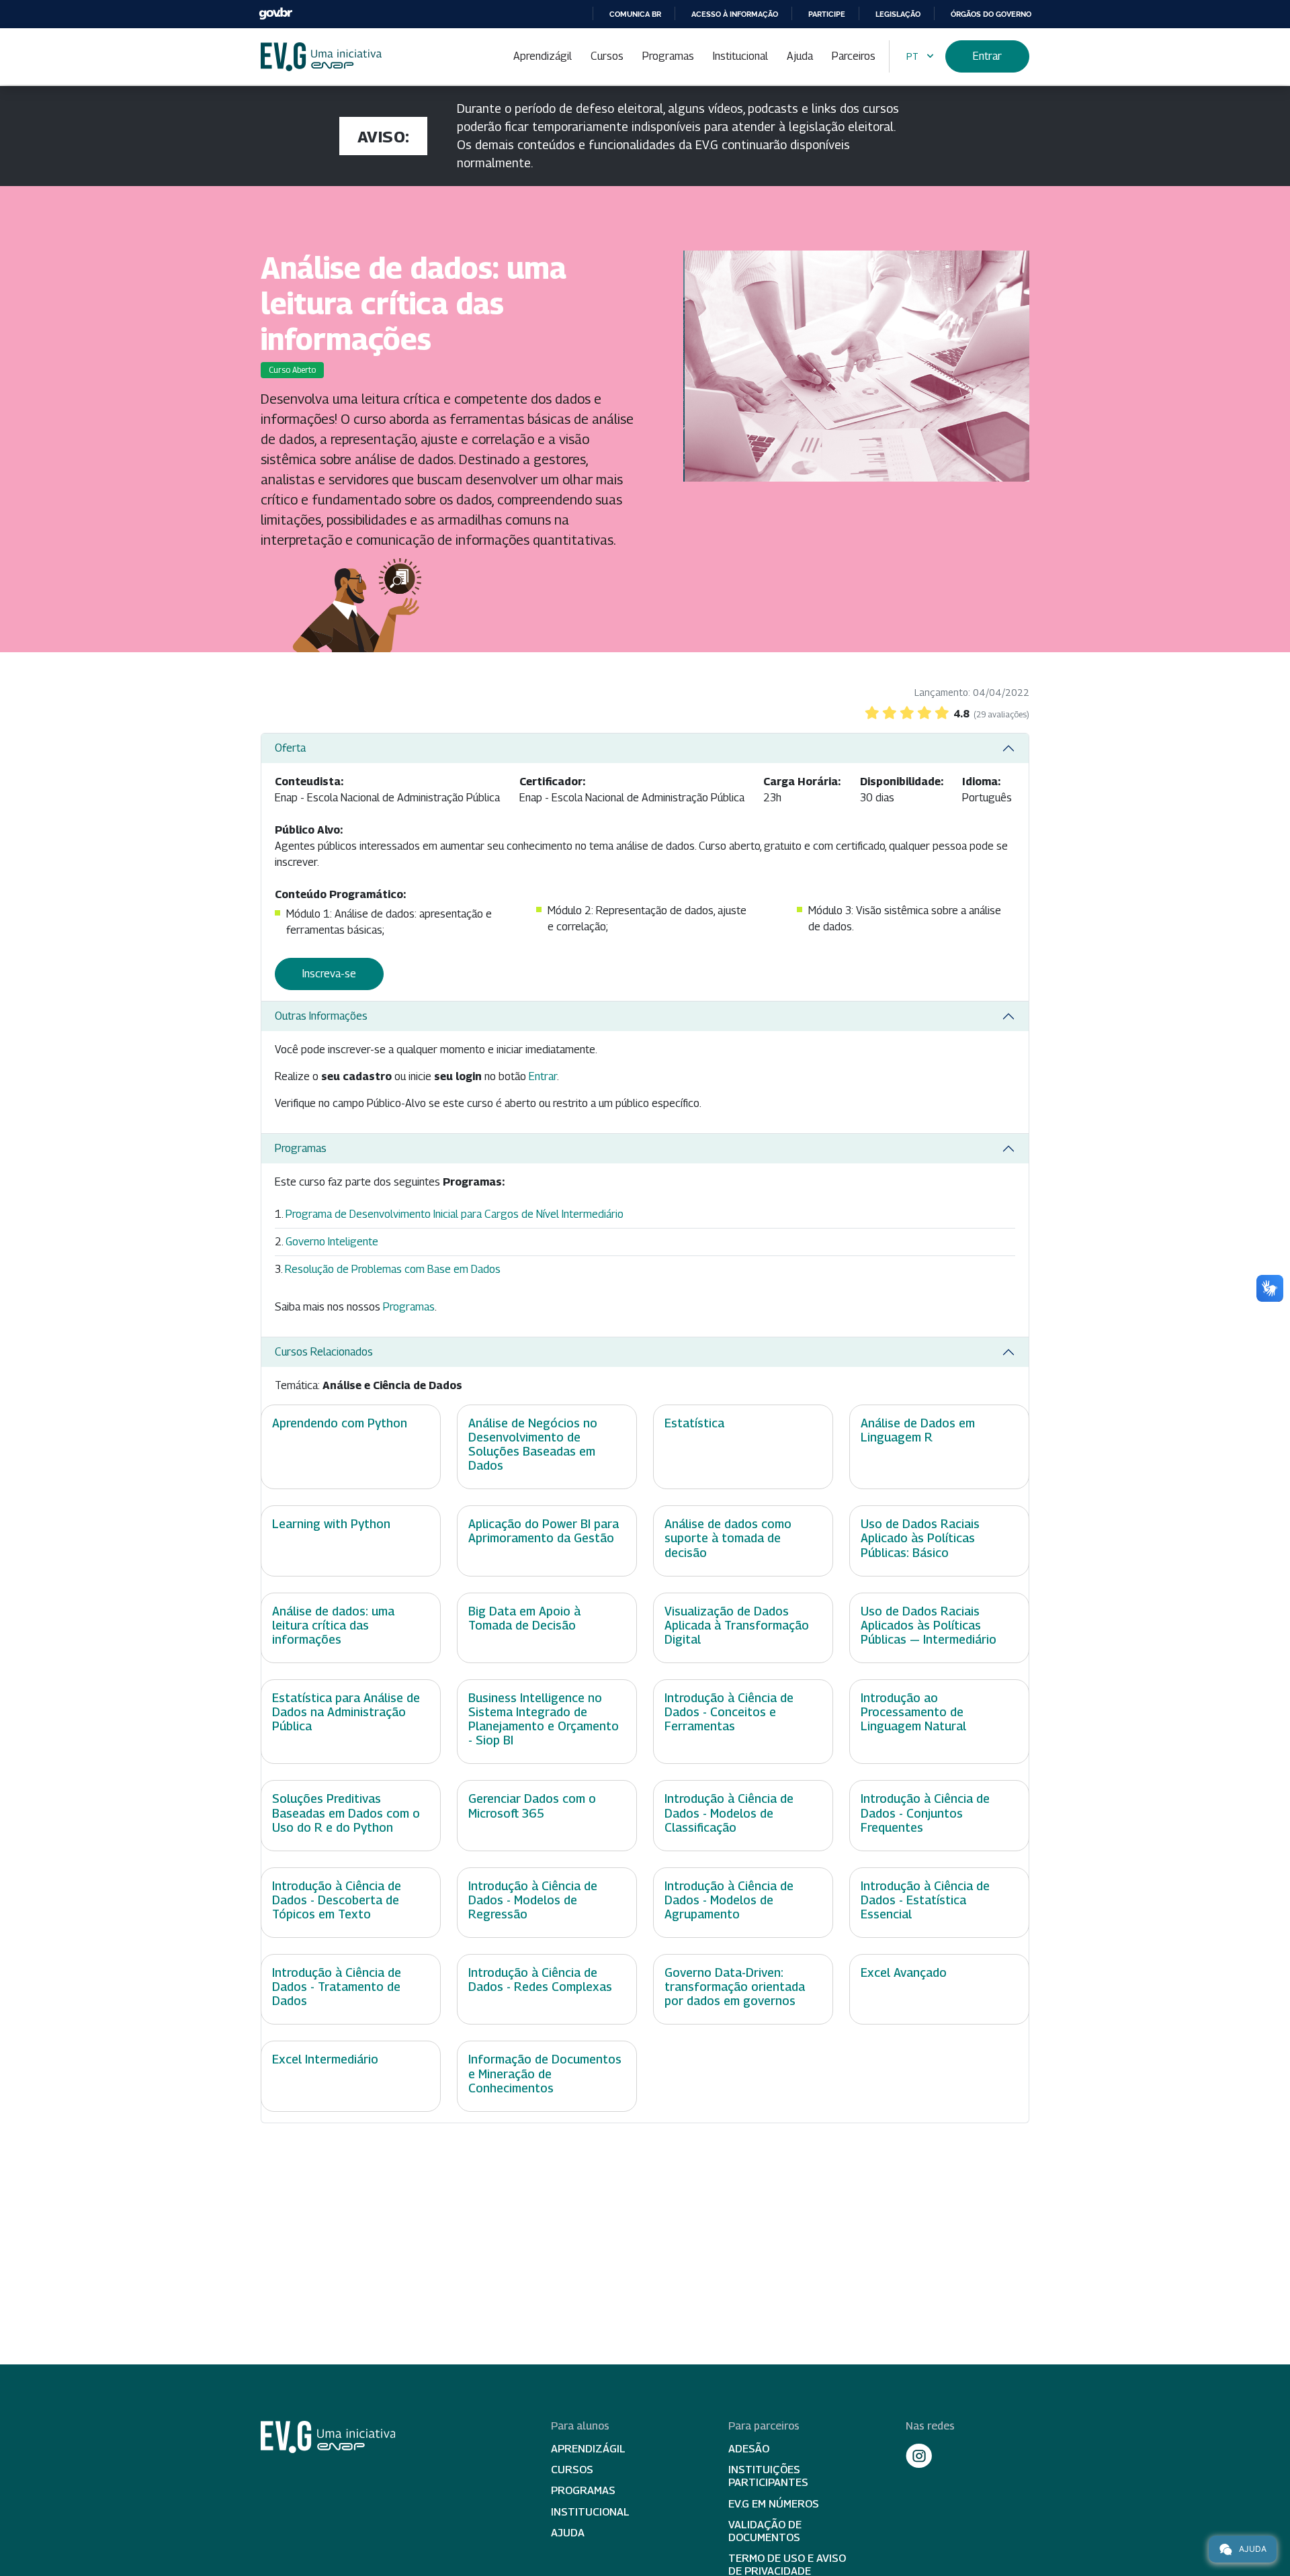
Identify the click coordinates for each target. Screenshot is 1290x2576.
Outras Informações (321, 1016)
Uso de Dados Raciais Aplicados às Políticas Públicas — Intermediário (929, 1625)
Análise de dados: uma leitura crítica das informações (333, 1625)
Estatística (694, 1423)
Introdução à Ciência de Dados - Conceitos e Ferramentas (729, 1712)
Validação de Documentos (765, 2531)
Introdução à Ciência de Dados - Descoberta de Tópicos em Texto (337, 1900)
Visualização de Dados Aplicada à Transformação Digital (737, 1625)
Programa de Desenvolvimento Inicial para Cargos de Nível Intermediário (455, 1214)
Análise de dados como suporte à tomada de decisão (728, 1538)
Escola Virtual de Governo (321, 57)
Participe (827, 14)
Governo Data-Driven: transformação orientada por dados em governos (735, 1987)
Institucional (740, 56)
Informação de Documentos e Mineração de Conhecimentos (545, 2073)
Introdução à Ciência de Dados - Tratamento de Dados (337, 1987)
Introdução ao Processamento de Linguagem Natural (913, 1712)
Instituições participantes (768, 2476)
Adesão (749, 2449)
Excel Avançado (904, 1972)
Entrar (987, 56)
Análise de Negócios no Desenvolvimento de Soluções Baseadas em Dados (533, 1444)
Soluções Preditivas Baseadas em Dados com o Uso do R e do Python (346, 1813)
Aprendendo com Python (340, 1423)
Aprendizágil (543, 56)
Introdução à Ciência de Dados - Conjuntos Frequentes (925, 1813)
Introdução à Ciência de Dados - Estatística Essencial (925, 1900)
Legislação (898, 14)
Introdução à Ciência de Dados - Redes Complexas (540, 1980)
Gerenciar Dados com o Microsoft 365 (532, 1806)
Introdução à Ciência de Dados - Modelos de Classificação (729, 1813)
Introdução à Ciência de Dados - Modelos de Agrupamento (729, 1900)
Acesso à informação (735, 14)
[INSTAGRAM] (919, 2456)
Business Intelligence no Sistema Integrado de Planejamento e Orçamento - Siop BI (544, 1719)
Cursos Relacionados (324, 1352)
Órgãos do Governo (991, 14)
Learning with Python (331, 1524)
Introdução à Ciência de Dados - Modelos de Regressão (533, 1900)
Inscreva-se (329, 974)
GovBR (275, 14)
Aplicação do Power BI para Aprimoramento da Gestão (544, 1531)
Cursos (607, 56)
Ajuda (800, 56)
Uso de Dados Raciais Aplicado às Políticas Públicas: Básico (920, 1538)
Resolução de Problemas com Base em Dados (393, 1269)
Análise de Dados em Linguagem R (918, 1430)
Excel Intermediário (325, 2059)
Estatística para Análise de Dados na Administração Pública (346, 1712)
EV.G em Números (774, 2504)
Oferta (290, 748)
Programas (668, 56)
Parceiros (854, 56)
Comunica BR (635, 14)
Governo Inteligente (332, 1242)
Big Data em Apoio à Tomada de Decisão (524, 1618)
